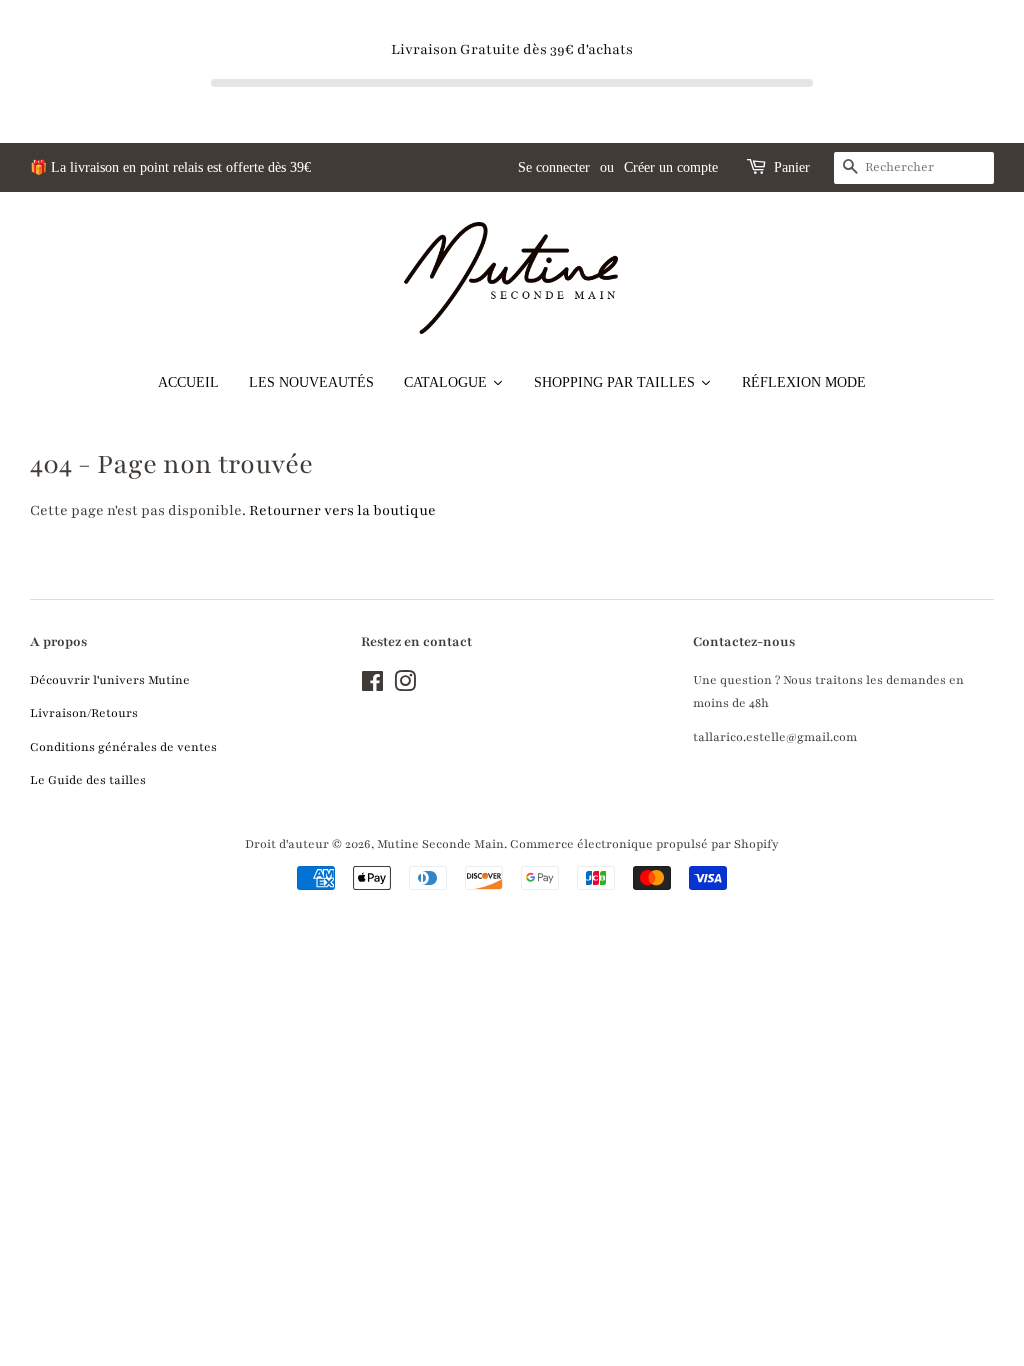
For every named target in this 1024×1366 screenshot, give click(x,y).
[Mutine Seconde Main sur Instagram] (405, 686)
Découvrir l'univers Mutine (110, 680)
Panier (792, 167)
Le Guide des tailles (88, 780)
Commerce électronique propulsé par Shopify (644, 844)
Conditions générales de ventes (123, 747)
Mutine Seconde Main (440, 844)
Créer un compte (671, 167)
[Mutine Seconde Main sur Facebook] (372, 686)
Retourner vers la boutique (342, 510)
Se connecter (554, 167)
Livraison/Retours (84, 713)
